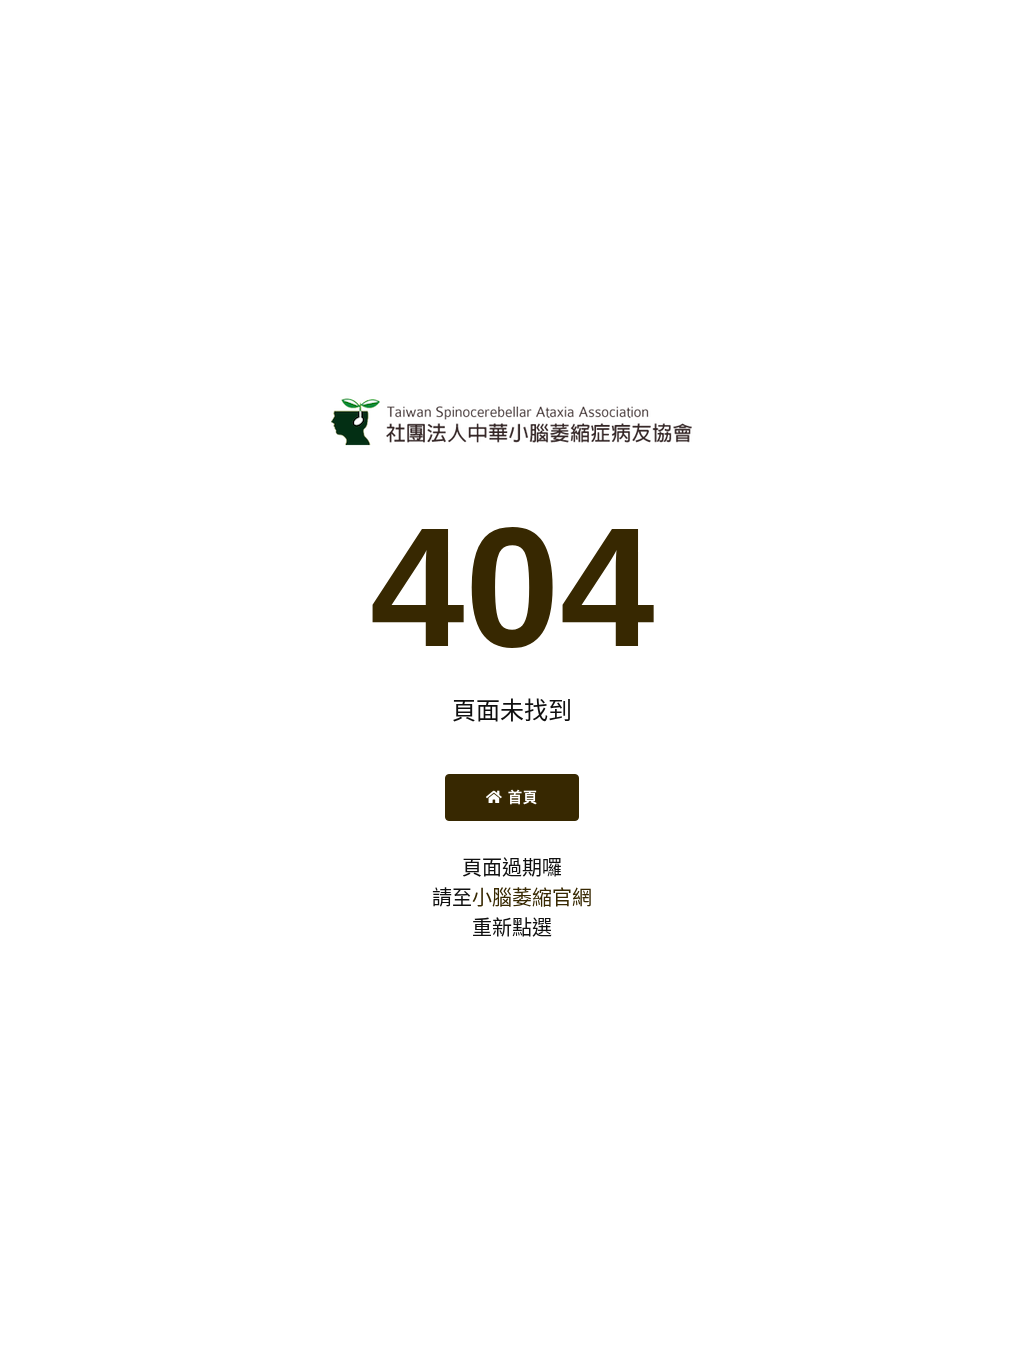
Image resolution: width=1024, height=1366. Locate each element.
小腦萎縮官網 (532, 898)
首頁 (520, 797)
